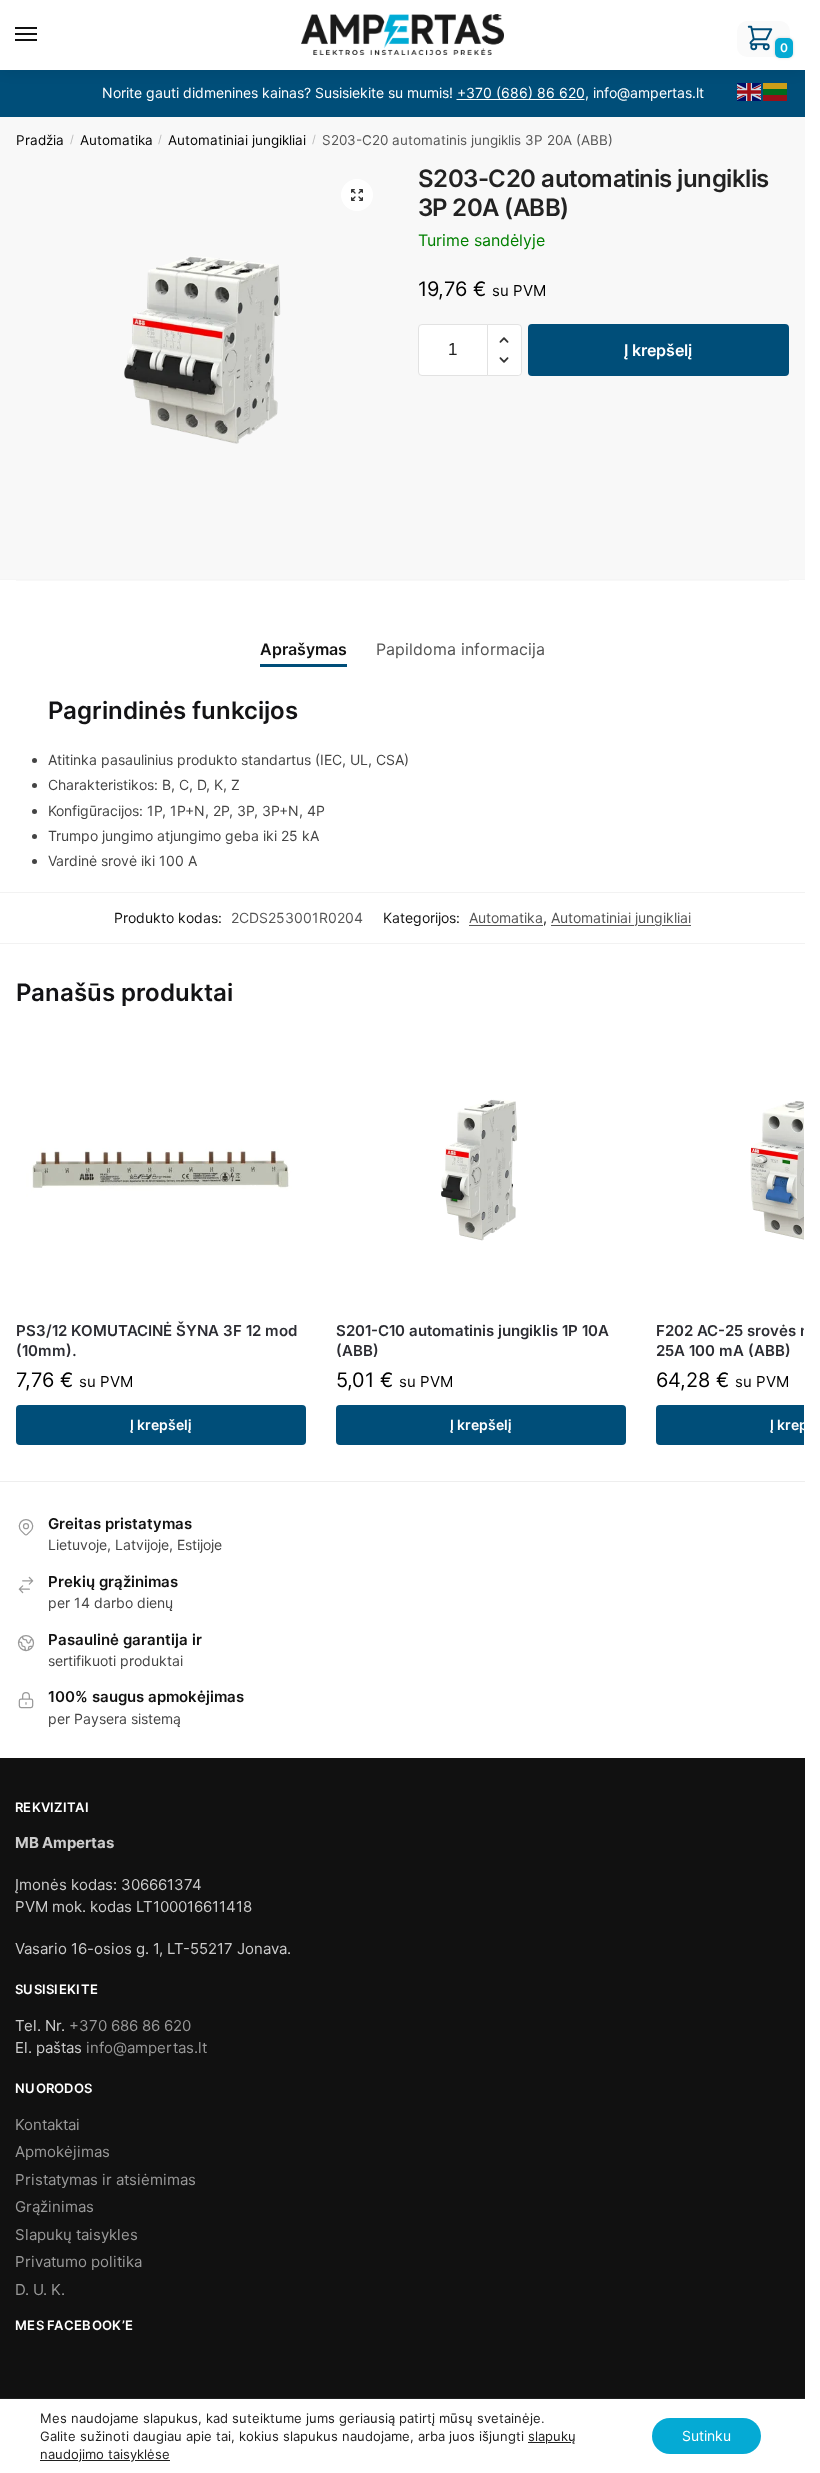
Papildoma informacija (460, 649)
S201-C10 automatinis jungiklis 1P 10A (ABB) (472, 1340)
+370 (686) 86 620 (521, 92)
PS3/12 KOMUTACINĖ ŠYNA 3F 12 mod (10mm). (156, 1340)
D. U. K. (40, 2289)
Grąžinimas (54, 2206)
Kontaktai (47, 2124)
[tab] (303, 632)
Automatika (116, 140)
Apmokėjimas (62, 2151)
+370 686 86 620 (130, 2025)
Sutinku (706, 2435)
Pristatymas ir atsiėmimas (105, 2179)
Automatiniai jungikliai (237, 140)
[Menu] (45, 35)
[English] (750, 91)
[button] (504, 340)
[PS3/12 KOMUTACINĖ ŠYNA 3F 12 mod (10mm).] (161, 1172)
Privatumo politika (78, 2261)
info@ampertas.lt (146, 2047)
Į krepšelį (658, 350)
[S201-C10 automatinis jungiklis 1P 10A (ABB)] (481, 1172)
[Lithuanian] (776, 91)
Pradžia (40, 140)
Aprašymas (303, 649)
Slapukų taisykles (76, 2234)
